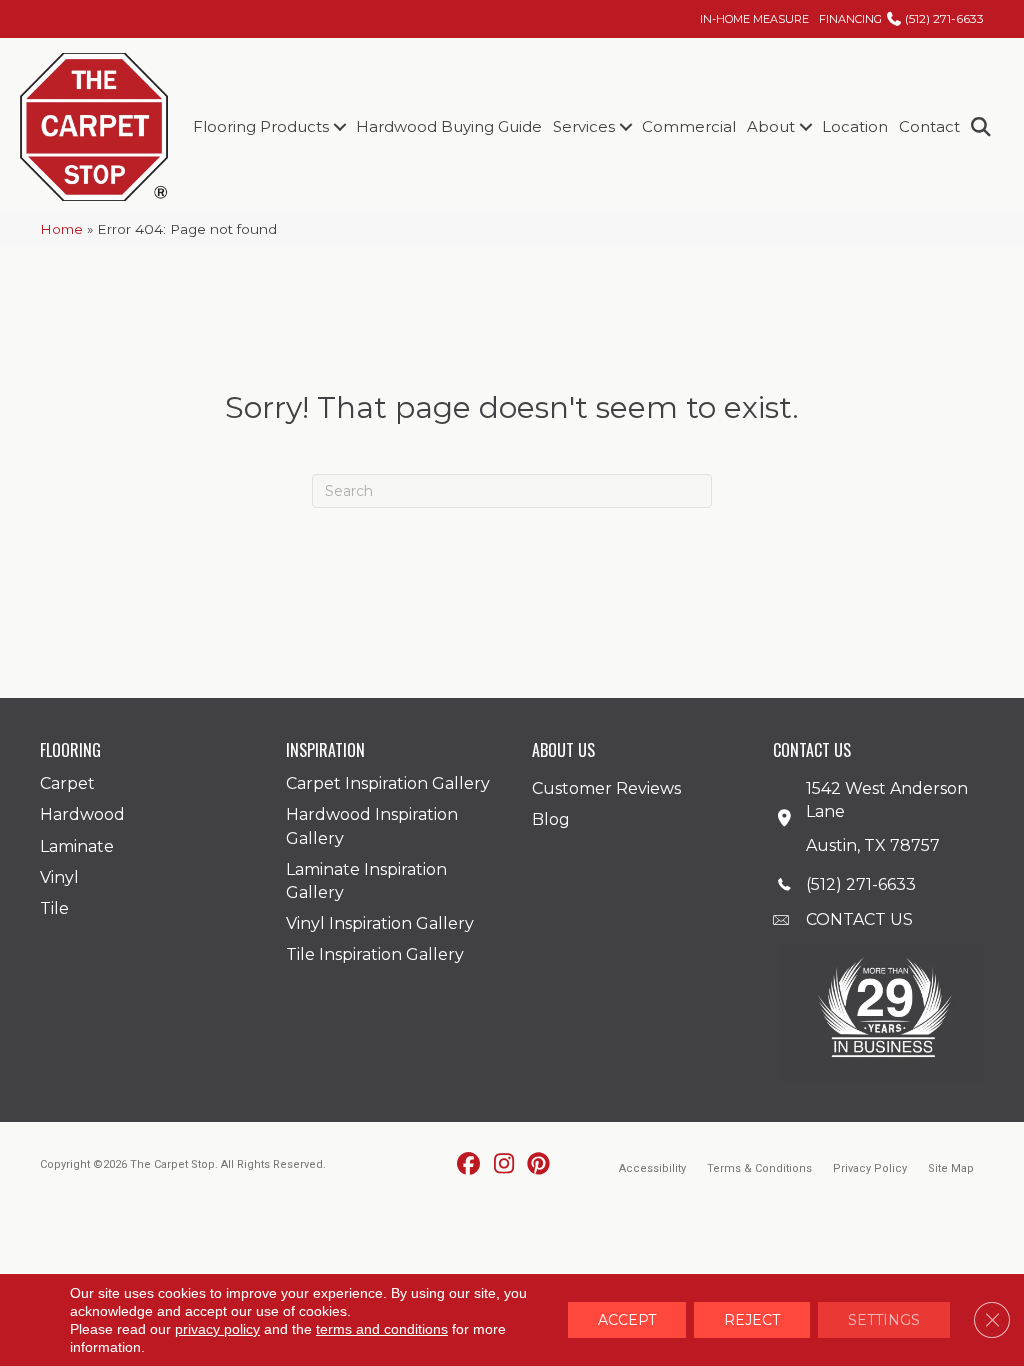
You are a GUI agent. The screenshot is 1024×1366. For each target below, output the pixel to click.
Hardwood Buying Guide (449, 126)
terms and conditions (382, 1329)
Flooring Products (261, 126)
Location (855, 126)
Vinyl (59, 877)
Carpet (67, 783)
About (771, 126)
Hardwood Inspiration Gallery (372, 826)
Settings (884, 1320)
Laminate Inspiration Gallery (366, 881)
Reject (752, 1320)
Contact (929, 126)
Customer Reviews (606, 788)
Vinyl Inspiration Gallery (380, 923)
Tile (54, 908)
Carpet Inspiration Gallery (388, 783)
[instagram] (504, 1165)
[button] (339, 126)
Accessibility (652, 1168)
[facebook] (469, 1165)
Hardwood (82, 814)
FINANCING (850, 19)
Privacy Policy (870, 1168)
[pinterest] (539, 1165)
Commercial (689, 126)
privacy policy (217, 1329)
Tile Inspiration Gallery (375, 954)
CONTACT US (859, 919)
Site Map (951, 1168)
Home (61, 229)
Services (584, 126)
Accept (627, 1320)
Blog (551, 819)
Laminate (77, 846)
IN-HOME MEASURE (754, 19)
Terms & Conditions (759, 1168)
